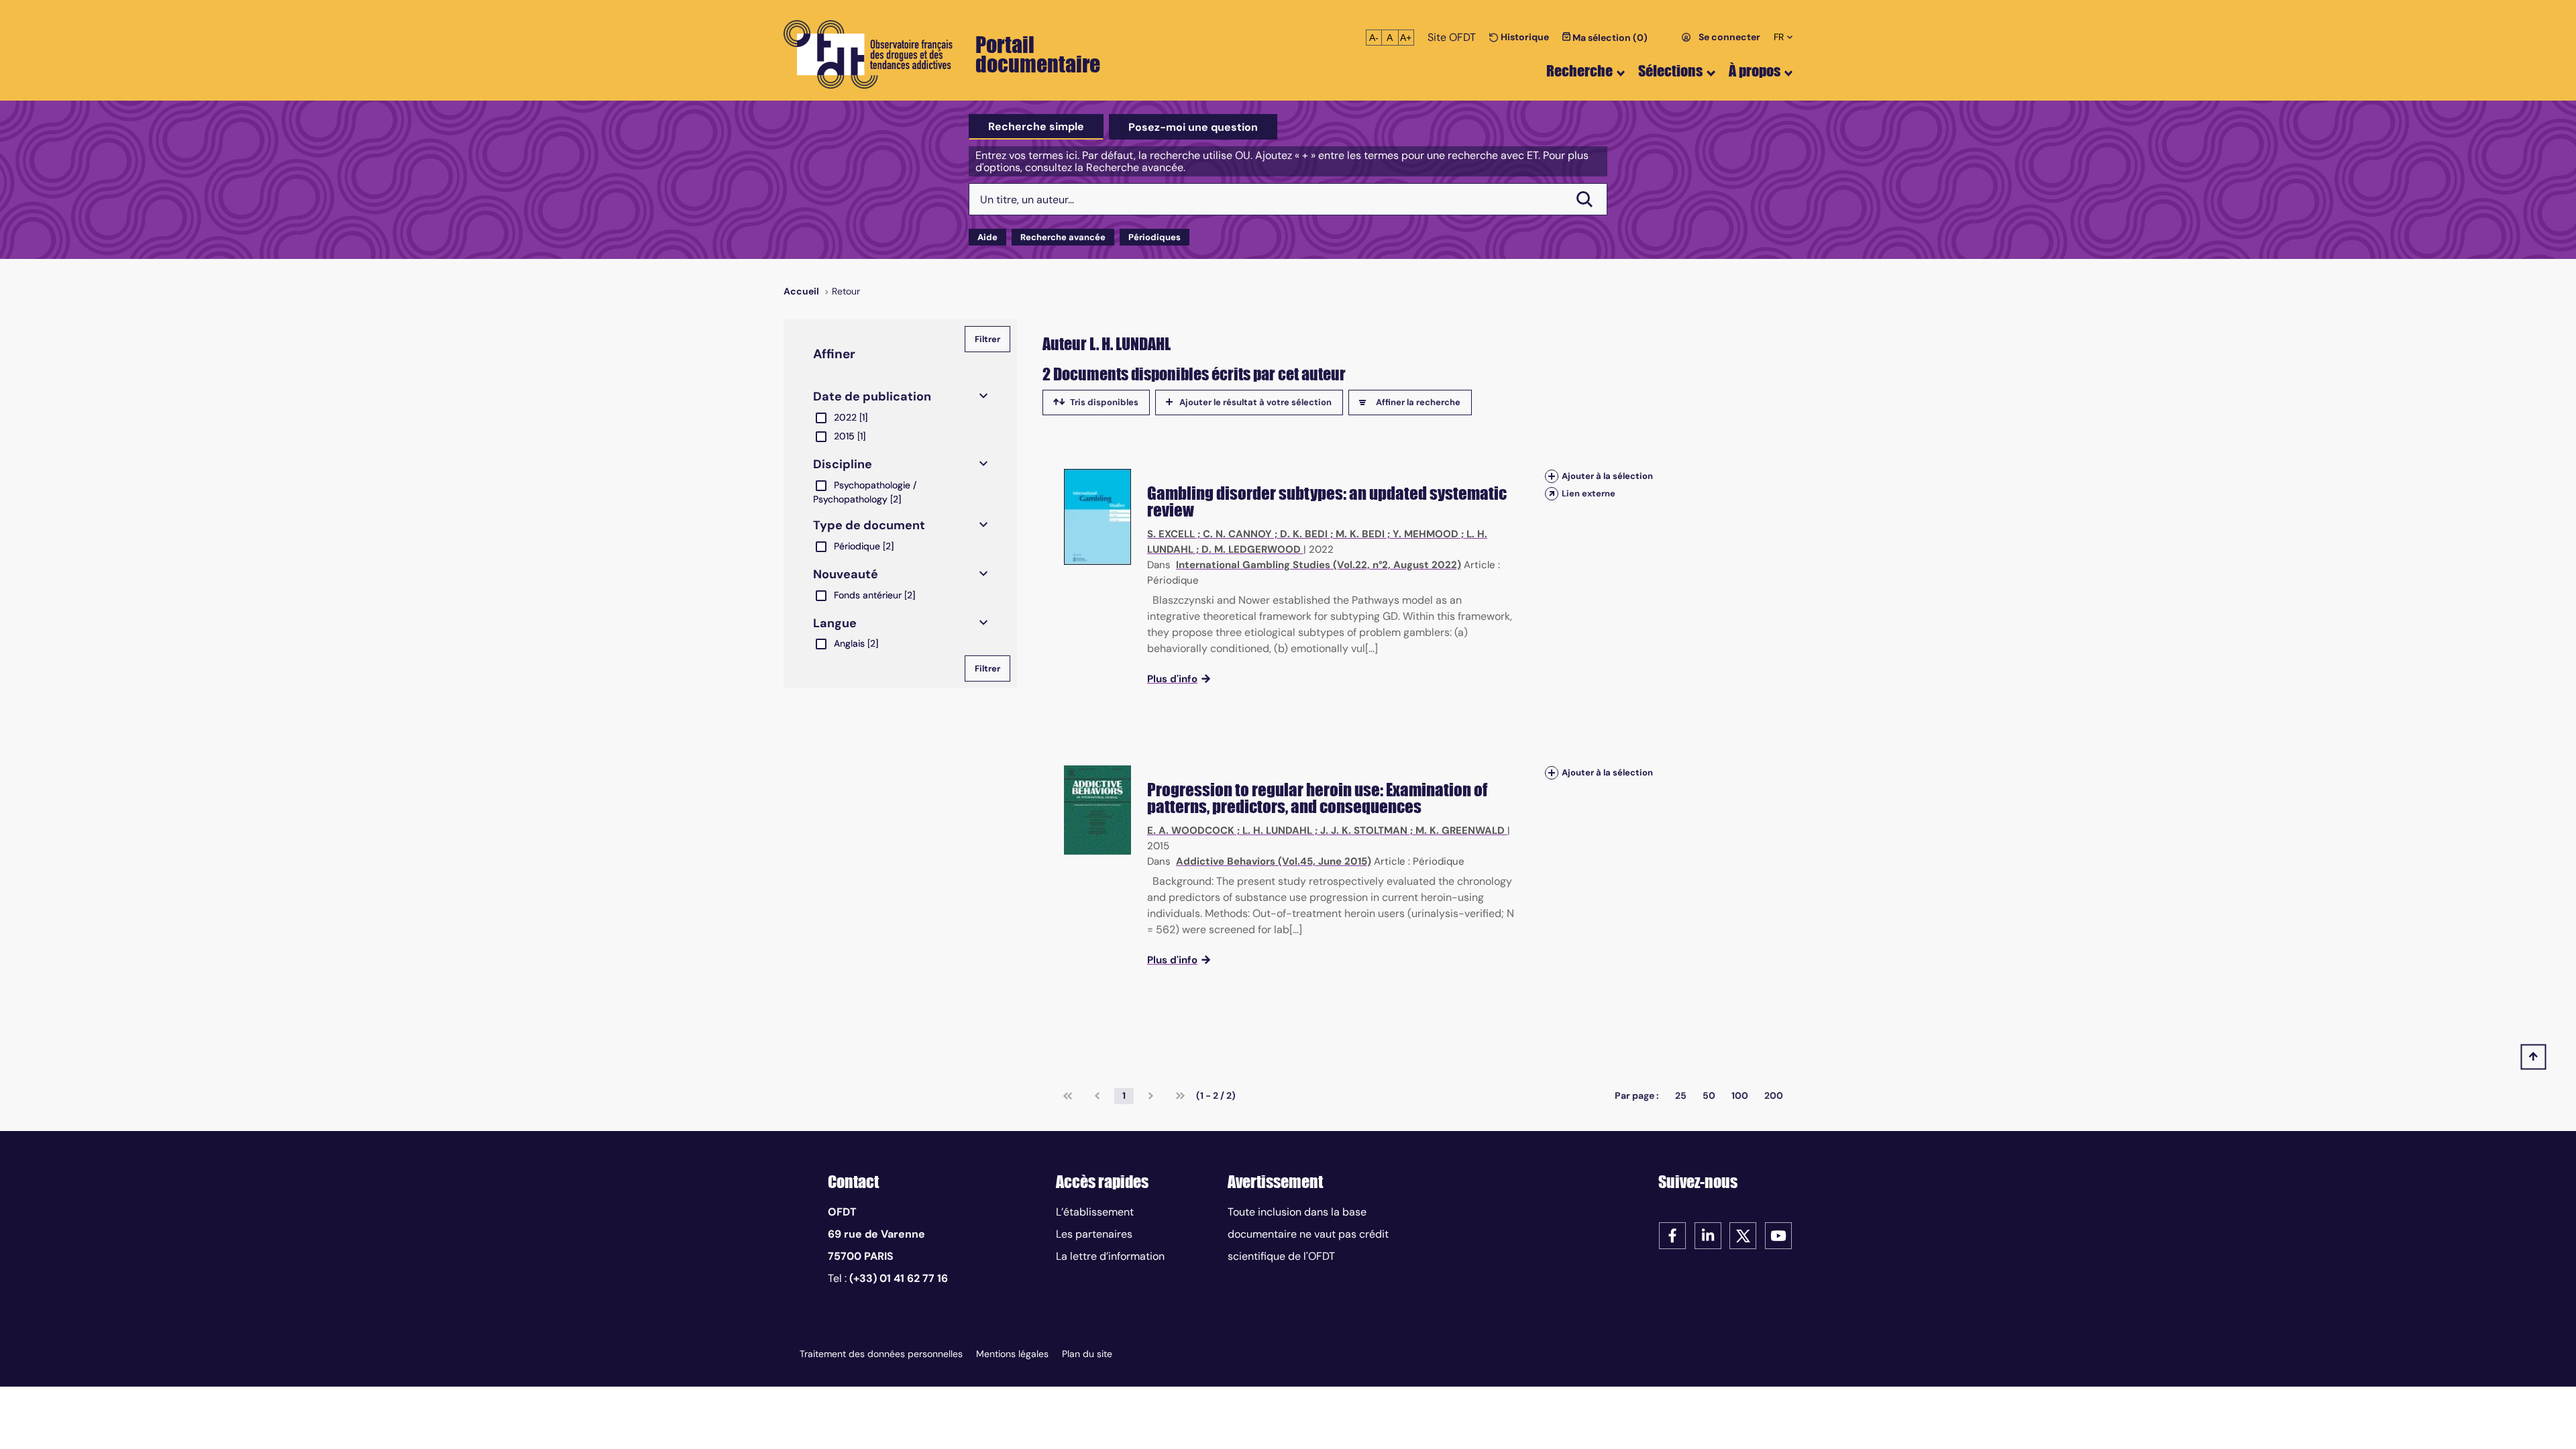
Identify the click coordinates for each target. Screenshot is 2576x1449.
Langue (835, 623)
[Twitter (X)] (1743, 1235)
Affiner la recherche (1418, 402)
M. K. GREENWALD (1460, 830)
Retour (846, 291)
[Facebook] (1672, 1235)
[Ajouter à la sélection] (1552, 476)
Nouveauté (846, 574)
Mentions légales (1012, 1354)
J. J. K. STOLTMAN (1364, 830)
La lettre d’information (1110, 1256)
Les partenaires (1094, 1234)
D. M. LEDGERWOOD (1251, 549)
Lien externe (1589, 493)
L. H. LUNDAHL (1277, 830)
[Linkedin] (1708, 1235)
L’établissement (1095, 1212)
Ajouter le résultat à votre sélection (1255, 402)
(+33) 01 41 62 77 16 (899, 1278)
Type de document (869, 525)
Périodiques (1155, 237)
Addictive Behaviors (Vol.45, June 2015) (1274, 861)
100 (1740, 1095)
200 (1774, 1095)
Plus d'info (1172, 679)
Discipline (843, 464)
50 (1709, 1095)
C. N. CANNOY (1237, 534)
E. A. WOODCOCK (1191, 830)
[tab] (1036, 127)
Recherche (1579, 71)
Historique (1524, 37)
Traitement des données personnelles (881, 1354)
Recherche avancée (1063, 237)
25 (1681, 1095)
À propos (1755, 71)
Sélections (1670, 71)
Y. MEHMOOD (1426, 534)
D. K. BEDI (1304, 534)
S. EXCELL (1171, 534)
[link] (1068, 1096)
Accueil (801, 291)
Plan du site (1087, 1354)
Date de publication (872, 396)
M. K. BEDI (1360, 534)
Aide (987, 237)
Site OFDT (1452, 37)
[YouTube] (1778, 1235)
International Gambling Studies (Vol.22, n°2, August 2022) (1319, 565)
